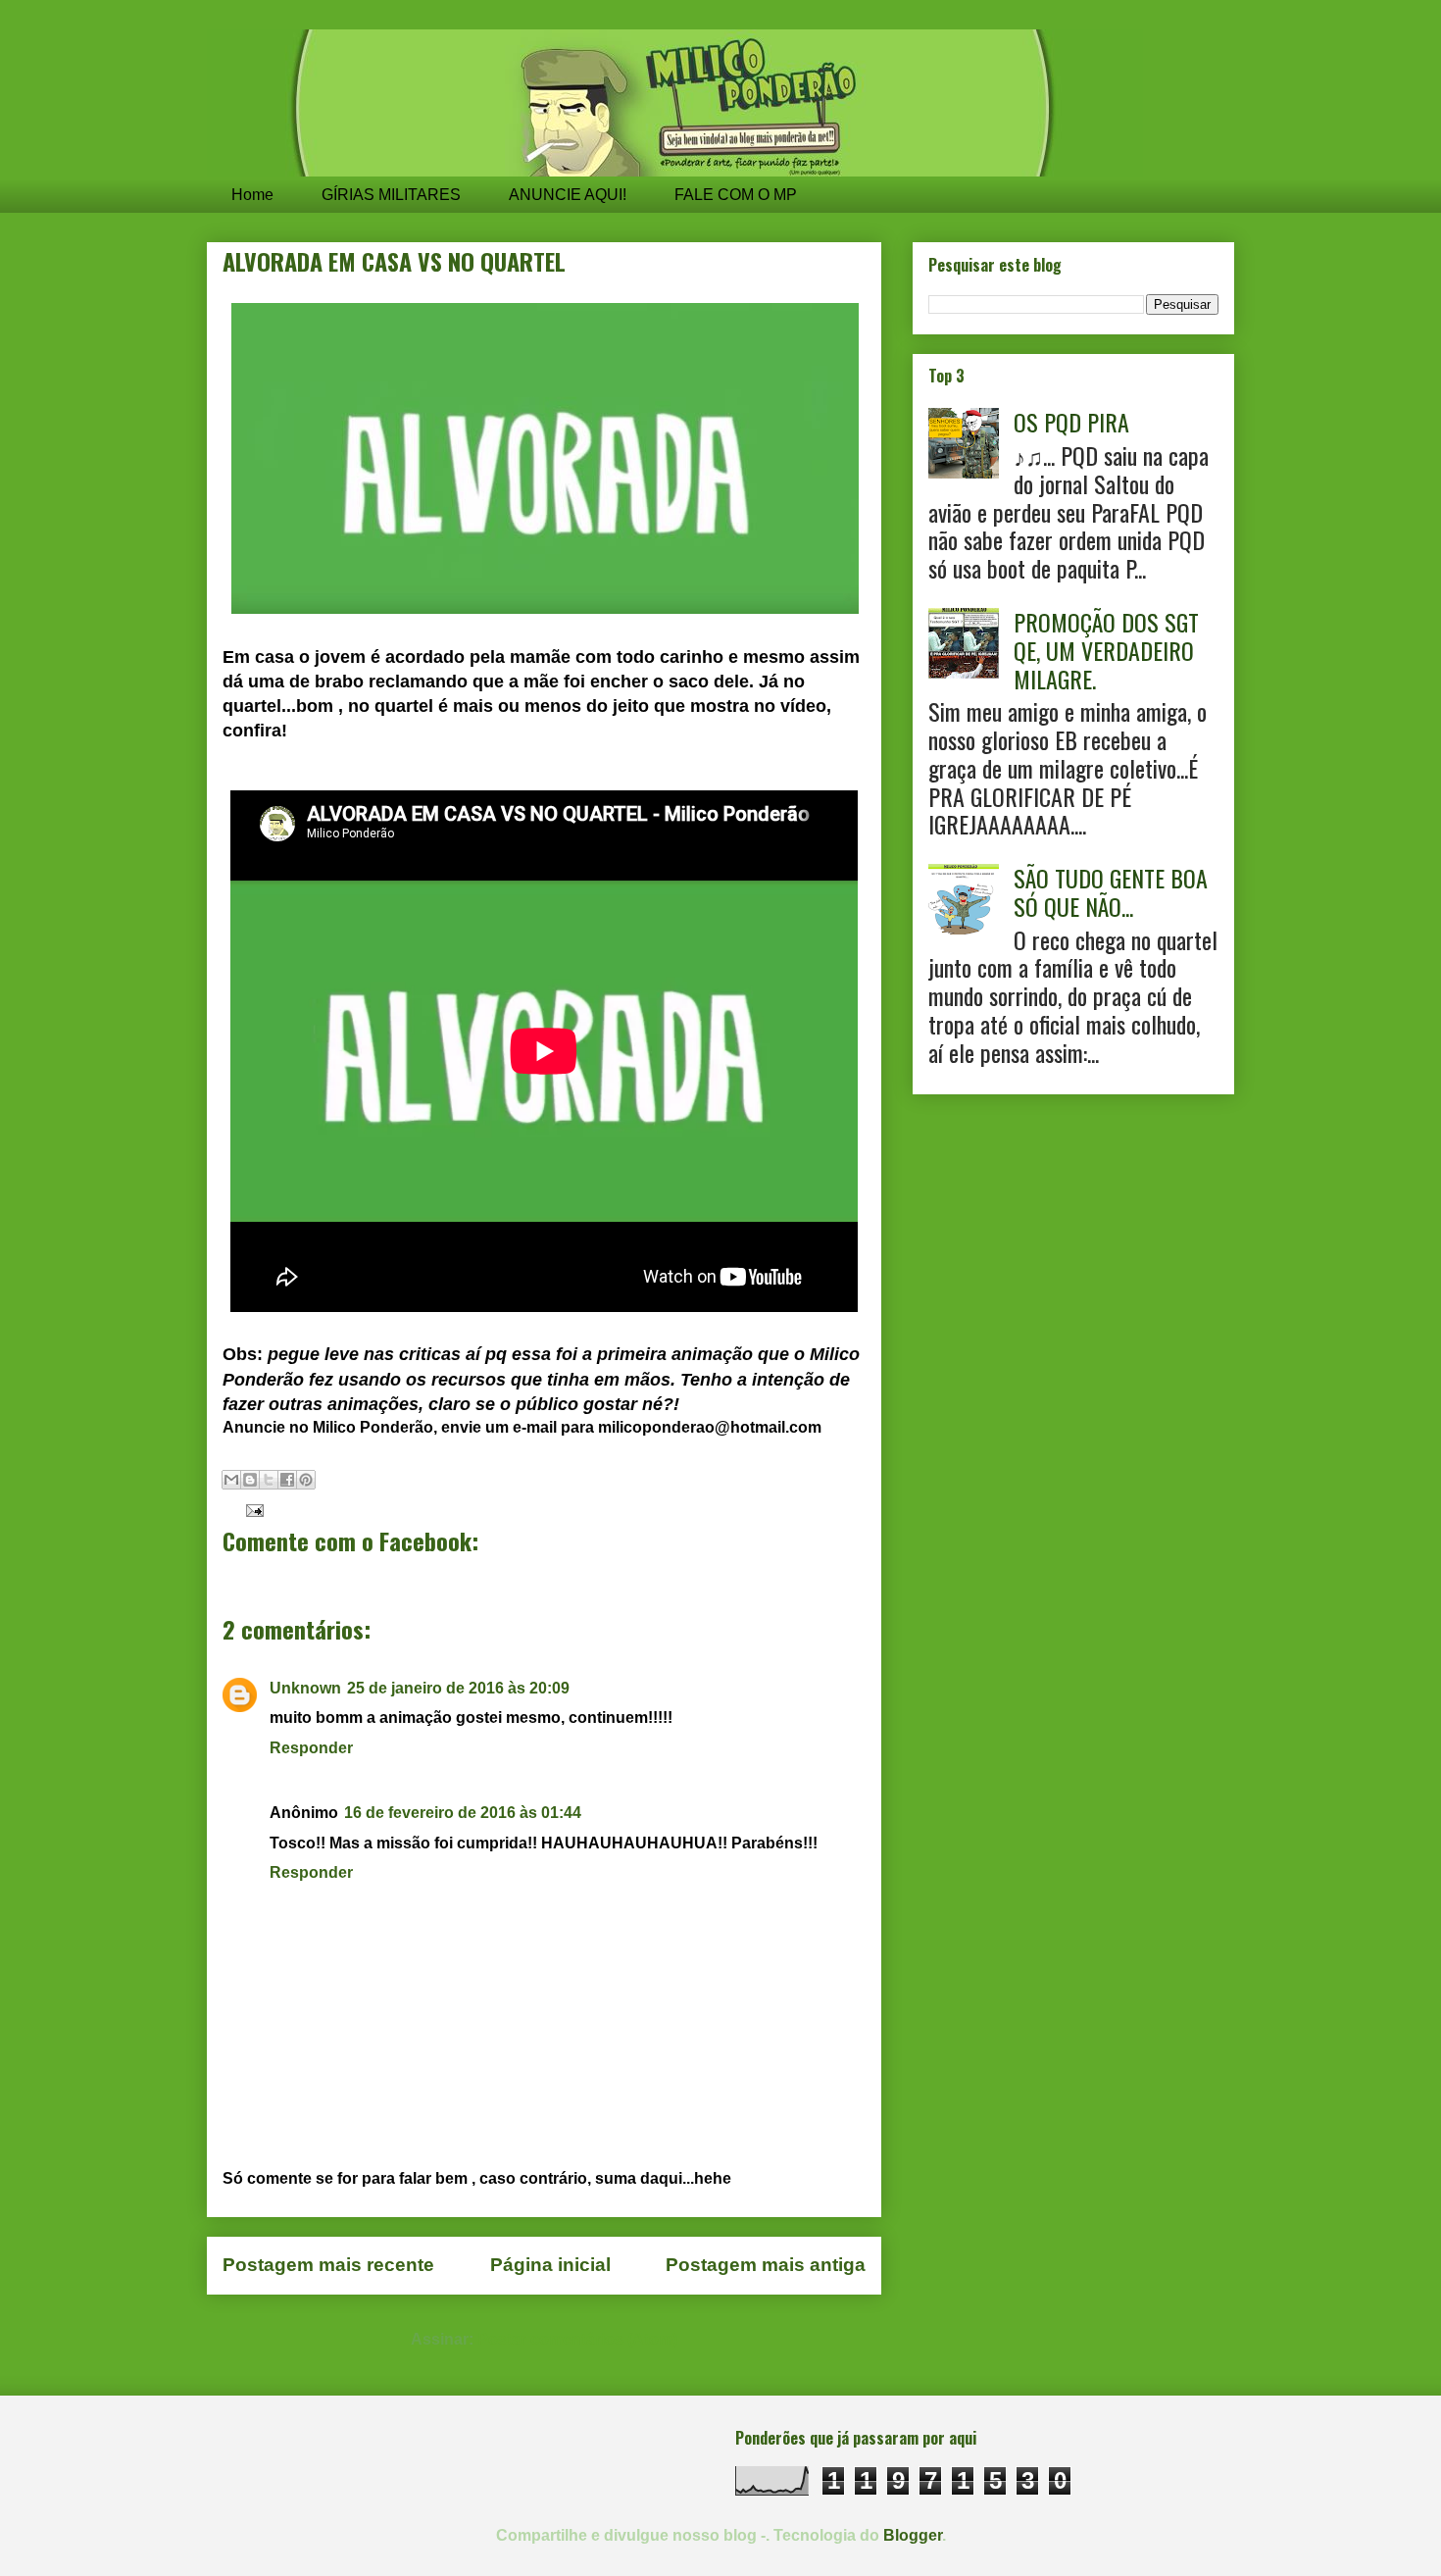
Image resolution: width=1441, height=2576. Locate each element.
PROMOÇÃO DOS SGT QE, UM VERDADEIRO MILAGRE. (1106, 650)
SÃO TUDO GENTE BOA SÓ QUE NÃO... (1111, 892)
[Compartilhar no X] (269, 1480)
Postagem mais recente (328, 2265)
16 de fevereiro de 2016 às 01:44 (463, 1813)
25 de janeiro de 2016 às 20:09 (458, 1688)
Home (252, 195)
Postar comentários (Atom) (577, 2339)
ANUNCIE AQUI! (568, 195)
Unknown (305, 1688)
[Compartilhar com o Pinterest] (306, 1480)
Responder (311, 1748)
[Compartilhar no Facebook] (287, 1480)
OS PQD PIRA (1071, 422)
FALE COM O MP (736, 195)
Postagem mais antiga (766, 2265)
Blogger (913, 2535)
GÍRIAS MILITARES (391, 195)
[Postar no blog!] (250, 1480)
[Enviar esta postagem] (251, 1510)
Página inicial (550, 2265)
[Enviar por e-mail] (231, 1480)
